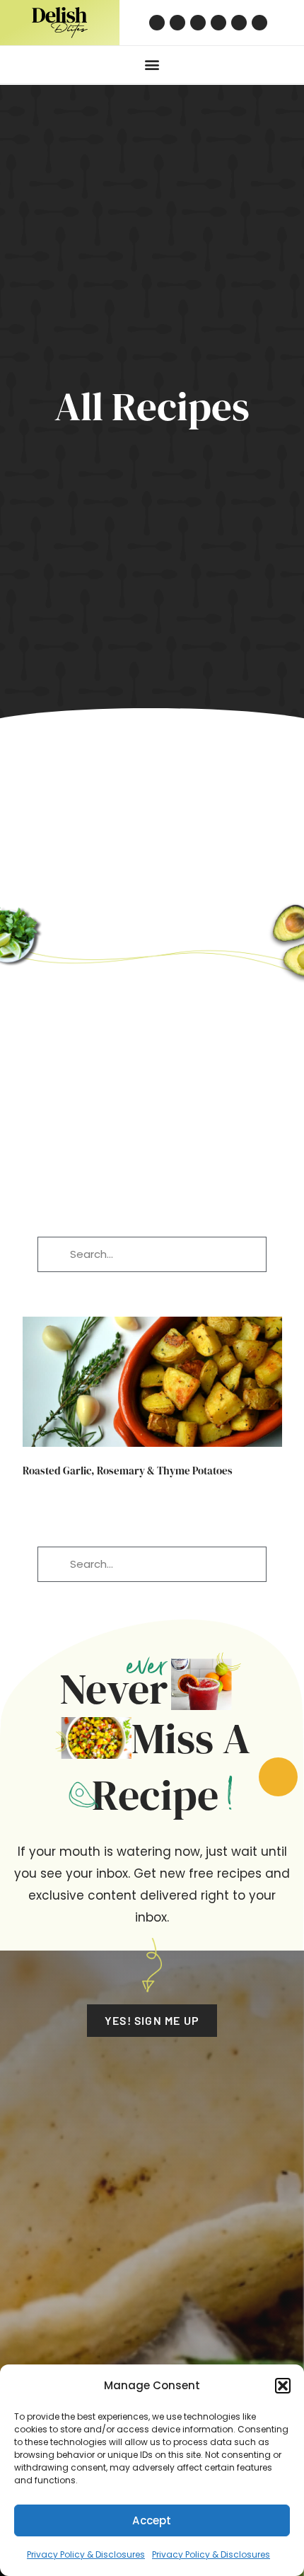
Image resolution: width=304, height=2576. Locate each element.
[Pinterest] (157, 23)
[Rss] (259, 23)
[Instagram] (177, 23)
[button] (283, 2386)
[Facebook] (198, 23)
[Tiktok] (218, 23)
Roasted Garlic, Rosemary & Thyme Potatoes (128, 1471)
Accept (152, 2520)
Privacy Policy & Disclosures (86, 2554)
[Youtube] (239, 23)
